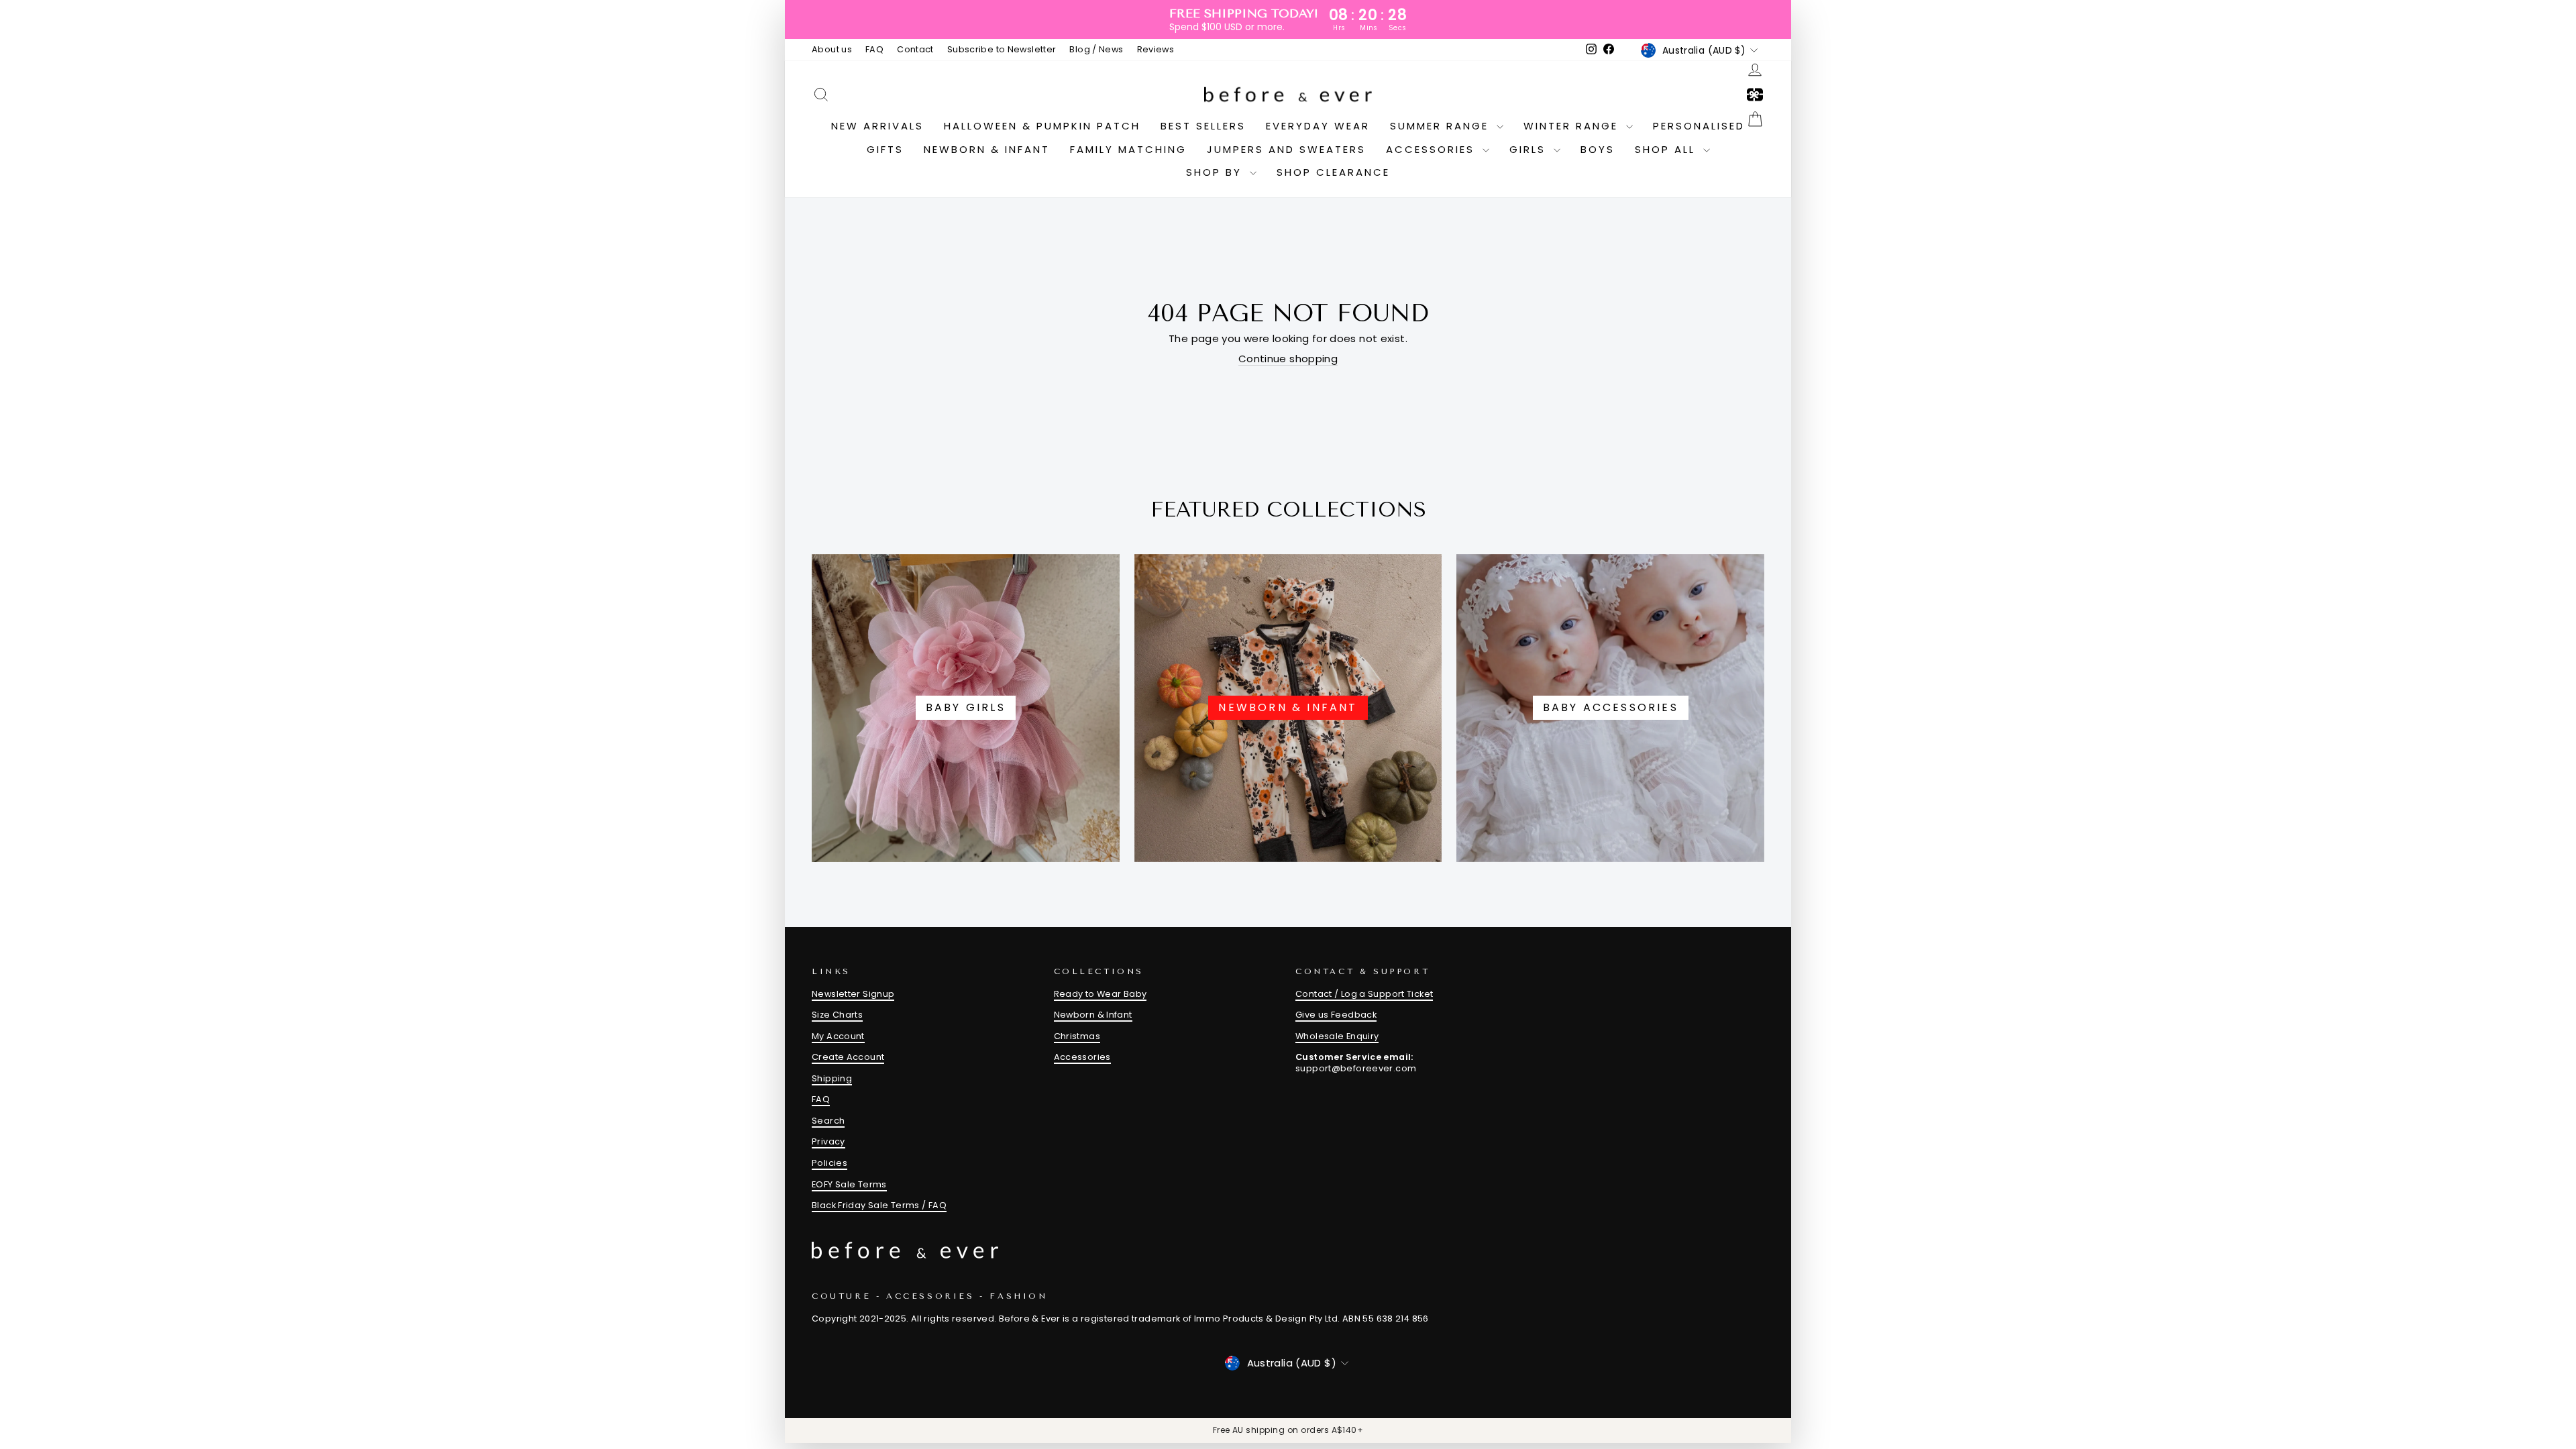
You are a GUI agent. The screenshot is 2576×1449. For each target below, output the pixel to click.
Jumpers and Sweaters (1286, 149)
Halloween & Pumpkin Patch (1042, 126)
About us (832, 49)
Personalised (1699, 126)
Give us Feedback (1336, 1015)
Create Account (848, 1057)
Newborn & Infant (987, 149)
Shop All (1667, 149)
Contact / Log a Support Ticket (1364, 994)
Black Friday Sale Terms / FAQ (879, 1205)
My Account (838, 1036)
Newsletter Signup (853, 994)
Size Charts (837, 1015)
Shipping (832, 1078)
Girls (1530, 149)
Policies (829, 1163)
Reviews (1156, 49)
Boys (1598, 149)
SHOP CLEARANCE (1333, 172)
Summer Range (1442, 126)
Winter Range (1573, 126)
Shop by (1216, 172)
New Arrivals (877, 126)
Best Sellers (1203, 126)
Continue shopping (1288, 359)
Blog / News (1096, 49)
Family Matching (1128, 149)
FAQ (874, 49)
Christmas (1077, 1036)
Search (828, 1121)
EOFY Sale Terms (849, 1184)
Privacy (828, 1141)
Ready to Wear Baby (1101, 994)
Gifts (885, 149)
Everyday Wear (1318, 126)
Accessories (1433, 149)
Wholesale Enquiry (1337, 1036)
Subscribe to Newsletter (1002, 49)
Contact (915, 49)
